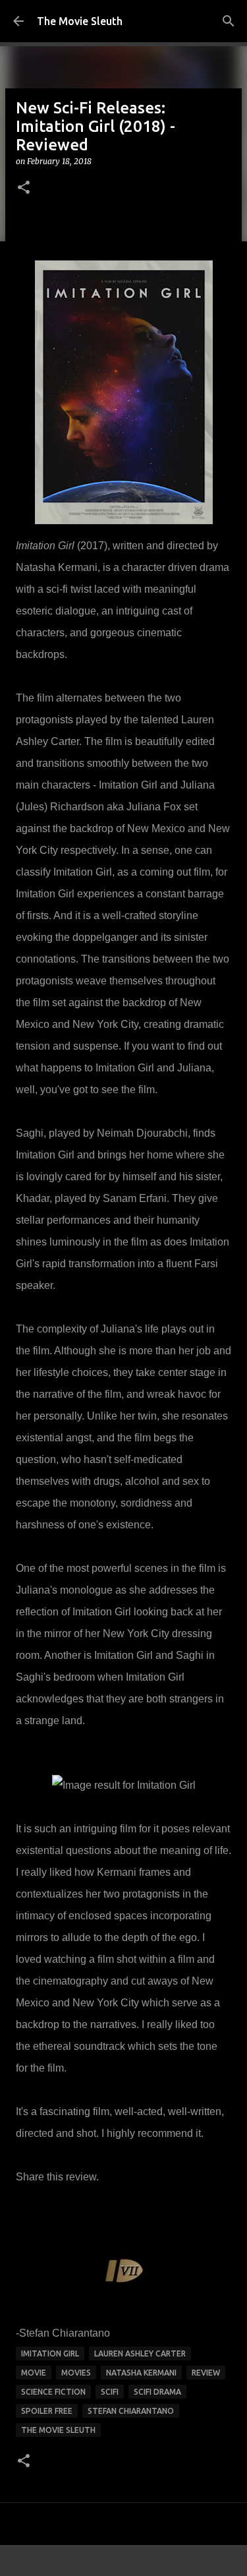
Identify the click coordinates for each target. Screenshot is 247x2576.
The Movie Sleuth (80, 21)
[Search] (229, 21)
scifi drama (157, 2392)
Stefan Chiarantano (131, 2411)
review (206, 2373)
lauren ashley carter (140, 2353)
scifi (110, 2392)
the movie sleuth (58, 2430)
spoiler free (47, 2411)
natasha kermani (141, 2373)
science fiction (53, 2392)
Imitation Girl (50, 2353)
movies (76, 2373)
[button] (24, 188)
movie (34, 2373)
